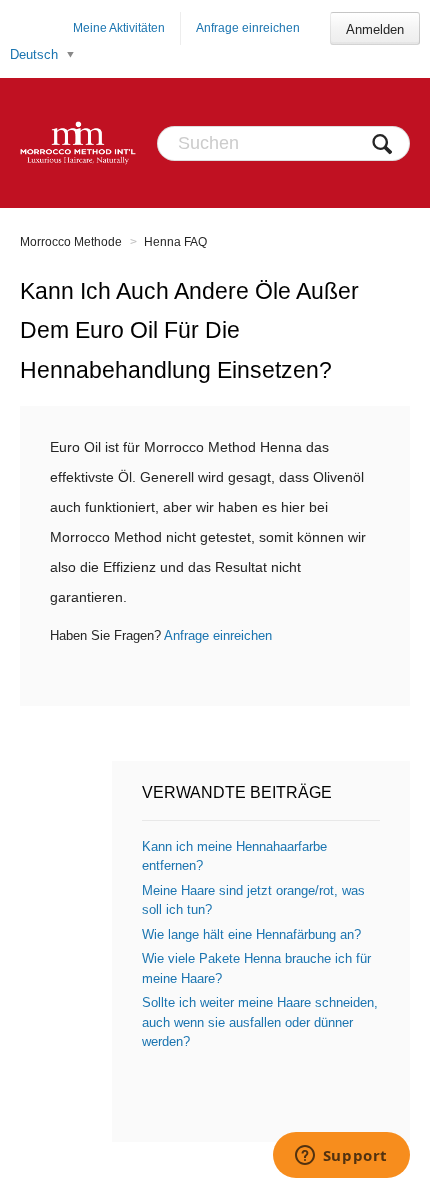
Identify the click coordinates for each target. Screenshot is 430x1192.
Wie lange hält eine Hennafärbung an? (251, 934)
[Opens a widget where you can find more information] (341, 1157)
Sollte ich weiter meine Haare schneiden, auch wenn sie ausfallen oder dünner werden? (260, 1022)
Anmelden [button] (375, 29)
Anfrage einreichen (248, 28)
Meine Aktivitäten (119, 28)
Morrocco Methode (71, 242)
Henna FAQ (175, 242)
